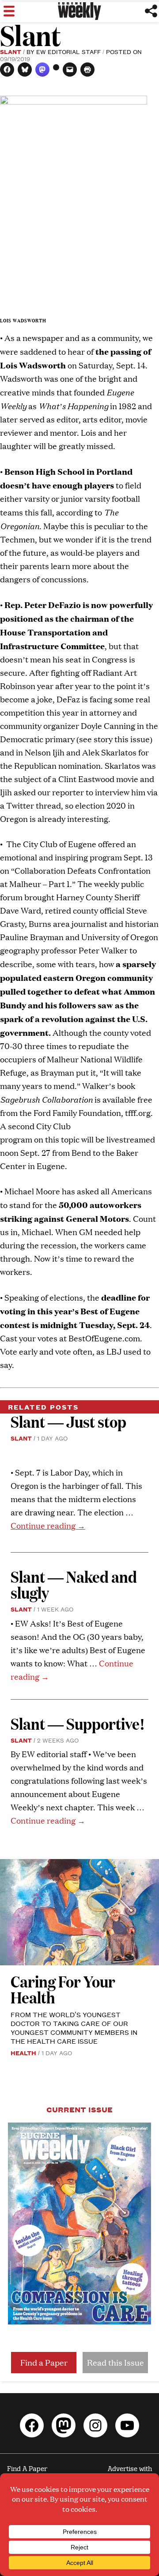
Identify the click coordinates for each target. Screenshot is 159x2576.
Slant (11, 51)
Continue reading (48, 1525)
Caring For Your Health (63, 1989)
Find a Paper (44, 2362)
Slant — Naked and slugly (74, 1584)
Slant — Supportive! (78, 1723)
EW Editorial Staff (68, 51)
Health (23, 2053)
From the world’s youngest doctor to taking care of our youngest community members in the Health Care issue (74, 2028)
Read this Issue (115, 2362)
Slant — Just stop (68, 1421)
